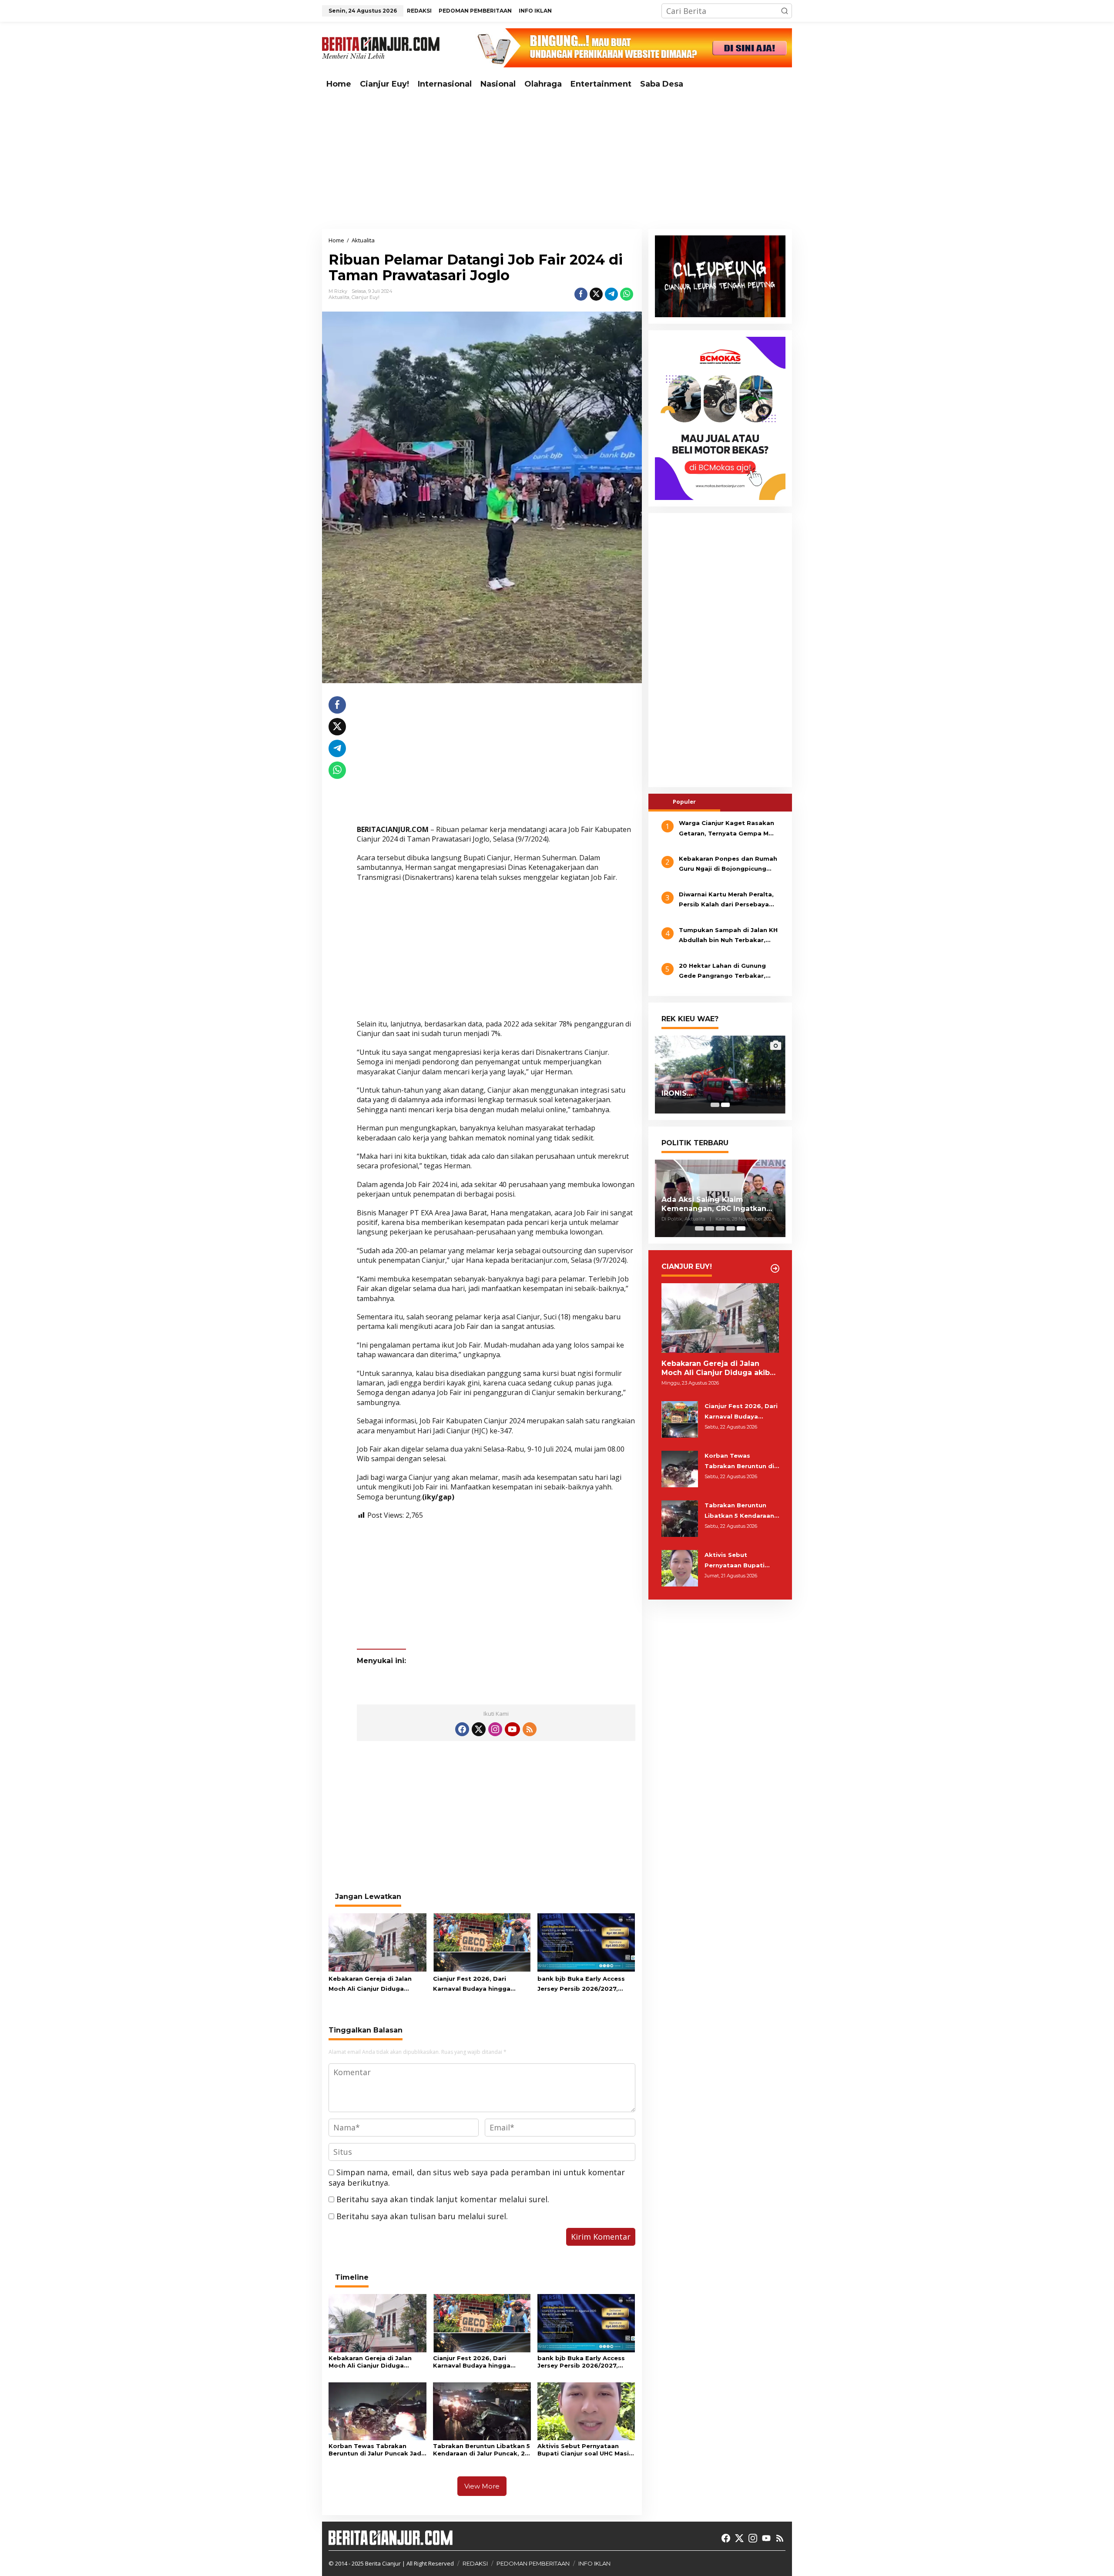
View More (482, 2486)
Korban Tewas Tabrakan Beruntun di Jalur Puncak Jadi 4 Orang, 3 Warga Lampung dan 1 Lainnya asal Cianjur (376, 2450)
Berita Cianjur (383, 2563)
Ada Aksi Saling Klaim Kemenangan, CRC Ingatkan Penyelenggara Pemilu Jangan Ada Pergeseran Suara (719, 1204)
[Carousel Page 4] (731, 1228)
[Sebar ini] (581, 294)
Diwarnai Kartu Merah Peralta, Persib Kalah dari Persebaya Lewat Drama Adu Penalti (726, 900)
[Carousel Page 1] (715, 1105)
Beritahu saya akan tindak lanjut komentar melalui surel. (443, 2199)
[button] (785, 11)
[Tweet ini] (596, 294)
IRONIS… (677, 1093)
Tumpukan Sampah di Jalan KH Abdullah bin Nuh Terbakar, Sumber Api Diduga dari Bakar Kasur (728, 936)
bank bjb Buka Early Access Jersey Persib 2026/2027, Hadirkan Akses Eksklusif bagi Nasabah (586, 1985)
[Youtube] (512, 1729)
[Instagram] (495, 1729)
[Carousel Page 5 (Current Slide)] (741, 1228)
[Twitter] (479, 1729)
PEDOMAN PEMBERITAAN (533, 2563)
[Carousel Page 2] (710, 1228)
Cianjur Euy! (366, 297)
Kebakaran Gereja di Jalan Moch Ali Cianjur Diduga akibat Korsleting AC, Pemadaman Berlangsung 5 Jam (372, 1985)
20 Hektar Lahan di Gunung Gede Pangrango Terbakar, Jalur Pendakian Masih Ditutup (728, 972)
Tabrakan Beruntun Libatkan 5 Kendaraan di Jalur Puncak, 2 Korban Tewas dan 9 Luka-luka (482, 2450)
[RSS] (530, 1729)
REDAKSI (475, 2563)
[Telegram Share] (611, 294)
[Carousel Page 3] (720, 1228)
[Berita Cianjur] (381, 47)
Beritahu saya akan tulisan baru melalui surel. (422, 2216)
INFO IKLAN (594, 2563)
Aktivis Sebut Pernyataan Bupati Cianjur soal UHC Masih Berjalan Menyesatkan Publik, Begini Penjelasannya (585, 2450)
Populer (684, 802)
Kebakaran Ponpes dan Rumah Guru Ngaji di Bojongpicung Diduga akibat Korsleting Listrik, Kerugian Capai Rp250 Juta (728, 865)
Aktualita (339, 297)
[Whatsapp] (627, 294)
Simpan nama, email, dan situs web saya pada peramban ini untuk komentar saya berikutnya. (477, 2177)
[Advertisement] (557, 161)
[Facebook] (462, 1729)
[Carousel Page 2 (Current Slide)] (725, 1105)
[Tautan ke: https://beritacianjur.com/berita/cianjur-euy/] (775, 1268)
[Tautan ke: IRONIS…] (720, 1074)
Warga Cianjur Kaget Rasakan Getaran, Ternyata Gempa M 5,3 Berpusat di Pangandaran (726, 829)
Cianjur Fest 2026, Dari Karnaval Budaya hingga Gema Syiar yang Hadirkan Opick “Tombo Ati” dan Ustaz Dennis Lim (480, 1985)
